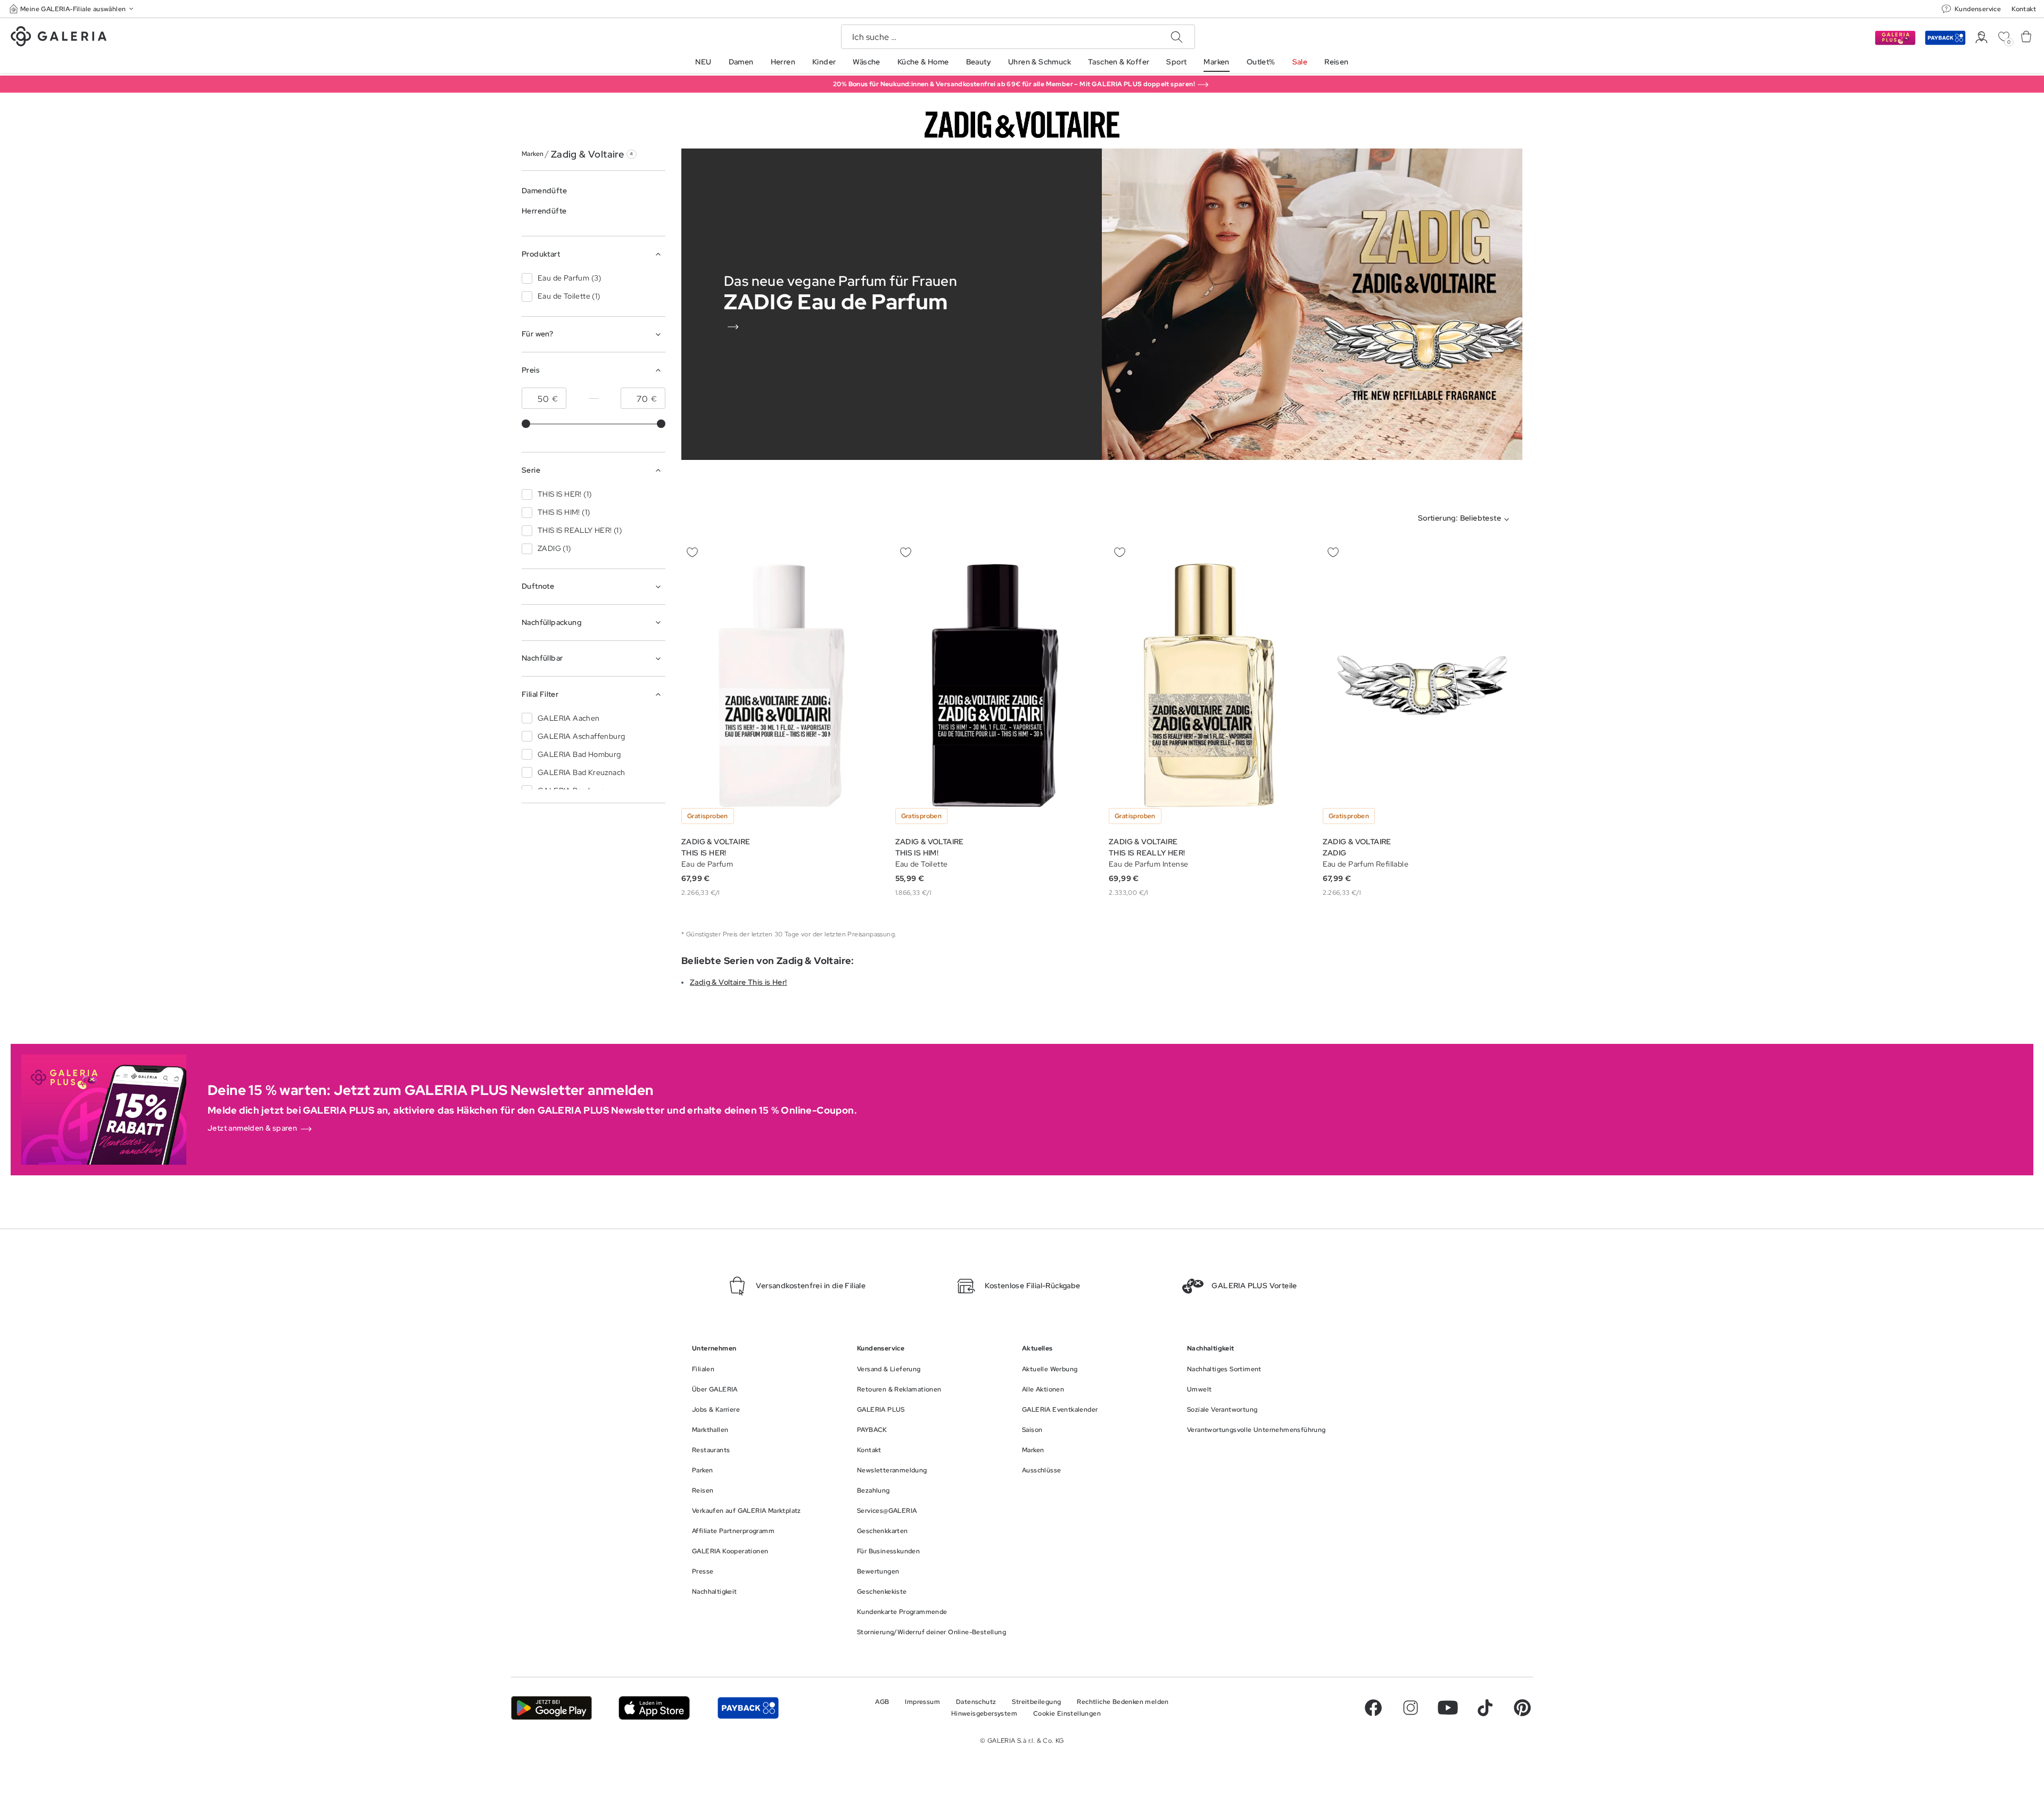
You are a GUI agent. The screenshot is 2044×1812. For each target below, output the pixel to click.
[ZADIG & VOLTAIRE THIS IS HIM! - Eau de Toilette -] (995, 685)
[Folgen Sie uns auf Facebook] (1373, 1708)
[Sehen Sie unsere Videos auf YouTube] (1448, 1708)
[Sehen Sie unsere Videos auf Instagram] (1411, 1708)
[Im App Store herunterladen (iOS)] (654, 1708)
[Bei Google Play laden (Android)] (551, 1708)
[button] (72, 9)
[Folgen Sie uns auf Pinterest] (1522, 1708)
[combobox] (1466, 520)
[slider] (526, 424)
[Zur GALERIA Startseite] (59, 38)
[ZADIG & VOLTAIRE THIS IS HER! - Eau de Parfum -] (781, 685)
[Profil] (1981, 38)
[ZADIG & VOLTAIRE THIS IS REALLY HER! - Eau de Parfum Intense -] (1209, 685)
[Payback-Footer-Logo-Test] (748, 1708)
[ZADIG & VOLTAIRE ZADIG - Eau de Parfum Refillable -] (1423, 685)
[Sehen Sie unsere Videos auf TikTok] (1485, 1708)
